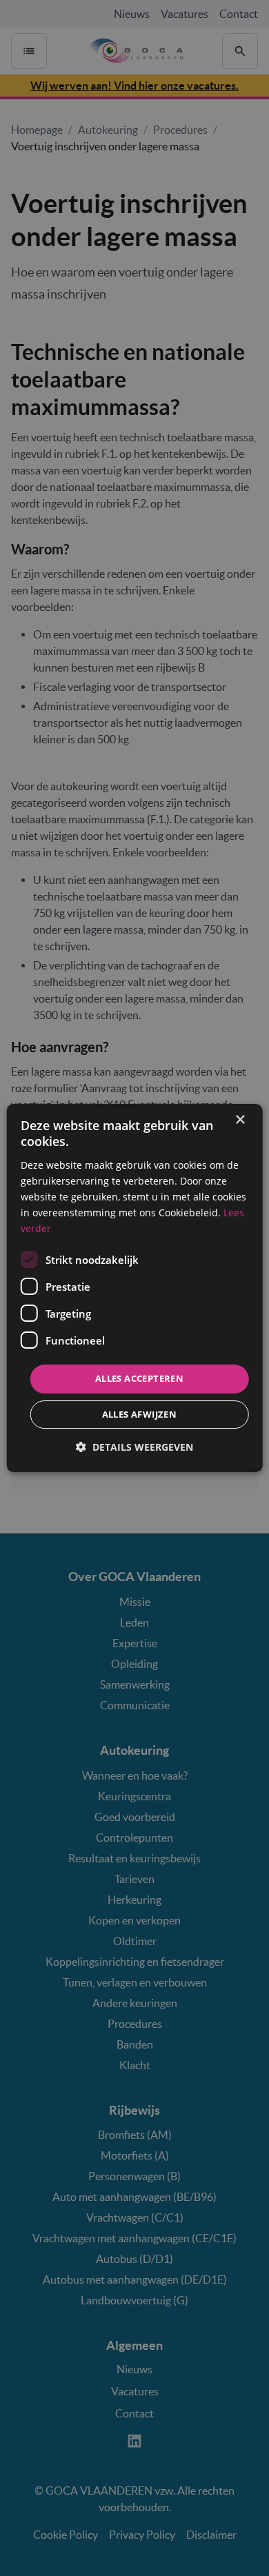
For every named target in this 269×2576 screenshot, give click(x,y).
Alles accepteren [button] (139, 1378)
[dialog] (135, 1288)
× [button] (240, 1120)
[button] (134, 1447)
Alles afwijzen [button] (140, 1414)
